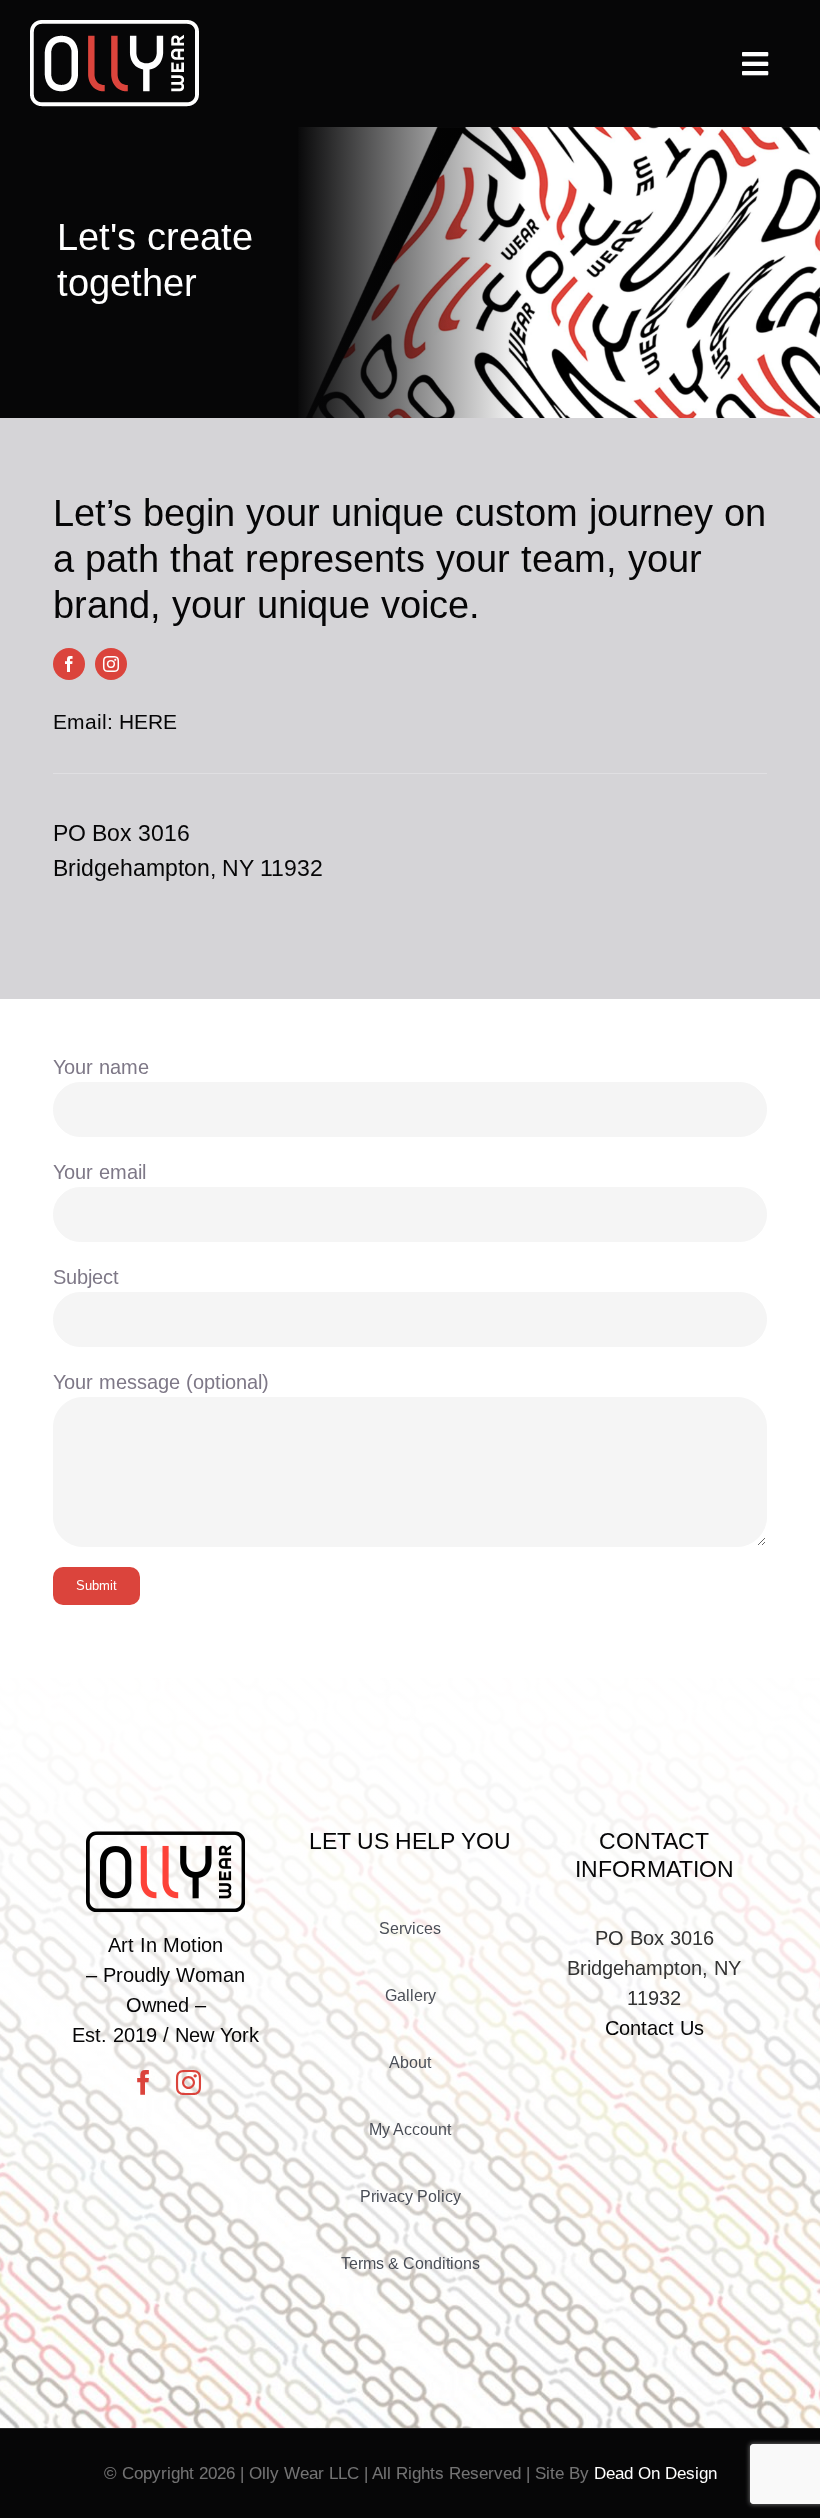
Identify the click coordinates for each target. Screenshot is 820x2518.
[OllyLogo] (114, 30)
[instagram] (111, 664)
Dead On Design (655, 2473)
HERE (148, 721)
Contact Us (654, 2028)
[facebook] (69, 664)
